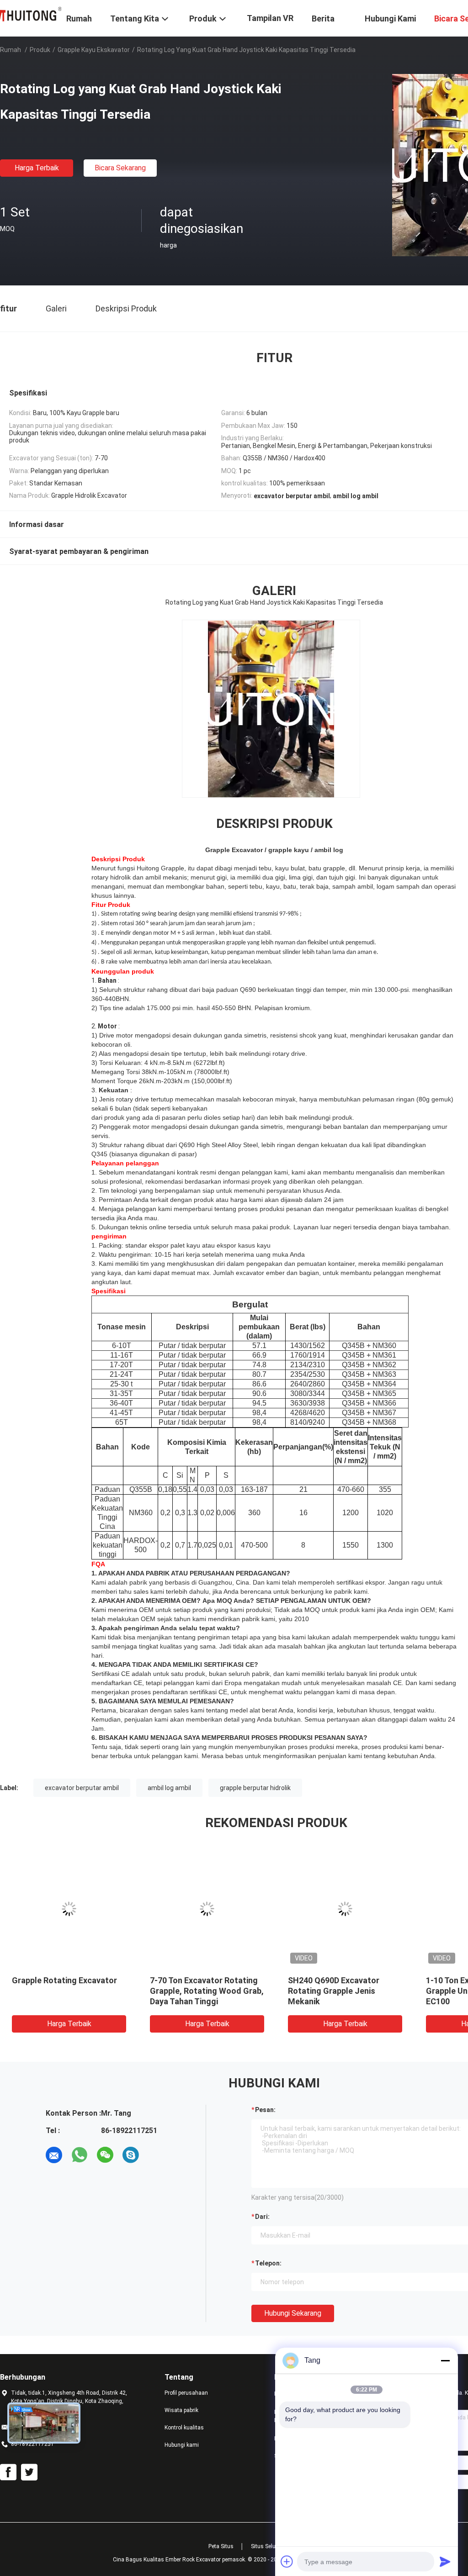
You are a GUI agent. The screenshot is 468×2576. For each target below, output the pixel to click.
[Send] (445, 2561)
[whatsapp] (80, 2155)
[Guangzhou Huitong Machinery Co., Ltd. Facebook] (8, 2472)
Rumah (11, 50)
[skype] (131, 2155)
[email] (54, 2155)
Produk (40, 50)
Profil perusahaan (186, 2393)
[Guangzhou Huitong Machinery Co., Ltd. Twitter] (29, 2472)
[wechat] (105, 2155)
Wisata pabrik (181, 2410)
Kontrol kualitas (184, 2428)
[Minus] (445, 2360)
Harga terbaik (37, 168)
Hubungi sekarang (293, 2313)
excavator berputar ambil (82, 1788)
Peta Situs (221, 2546)
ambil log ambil (169, 1788)
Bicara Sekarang (120, 168)
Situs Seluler (266, 2546)
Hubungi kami (182, 2445)
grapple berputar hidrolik (255, 1788)
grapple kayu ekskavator (94, 50)
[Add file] (287, 2561)
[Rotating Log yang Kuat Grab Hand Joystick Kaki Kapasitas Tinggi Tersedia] (69, 1909)
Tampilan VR (270, 18)
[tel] (156, 2155)
